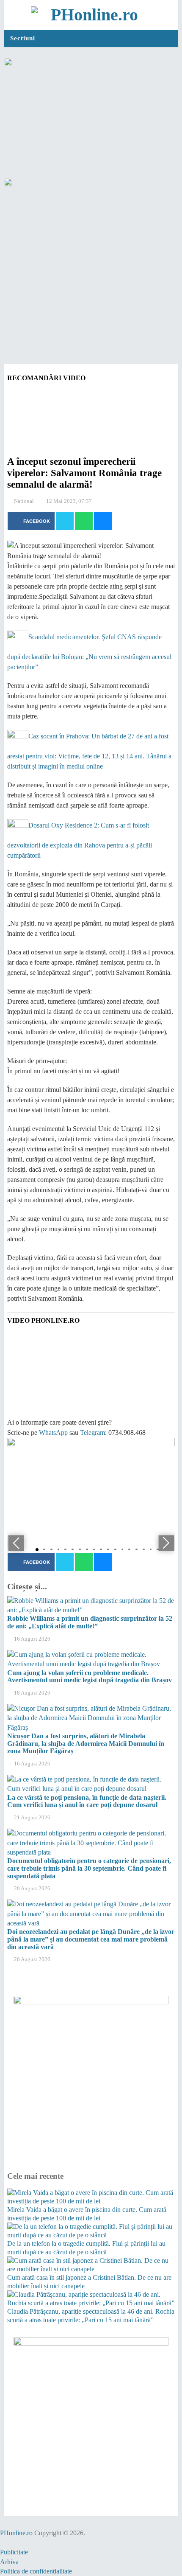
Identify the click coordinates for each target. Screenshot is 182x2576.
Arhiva (9, 2562)
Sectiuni (23, 38)
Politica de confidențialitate (36, 2571)
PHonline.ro (16, 2533)
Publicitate (14, 2552)
